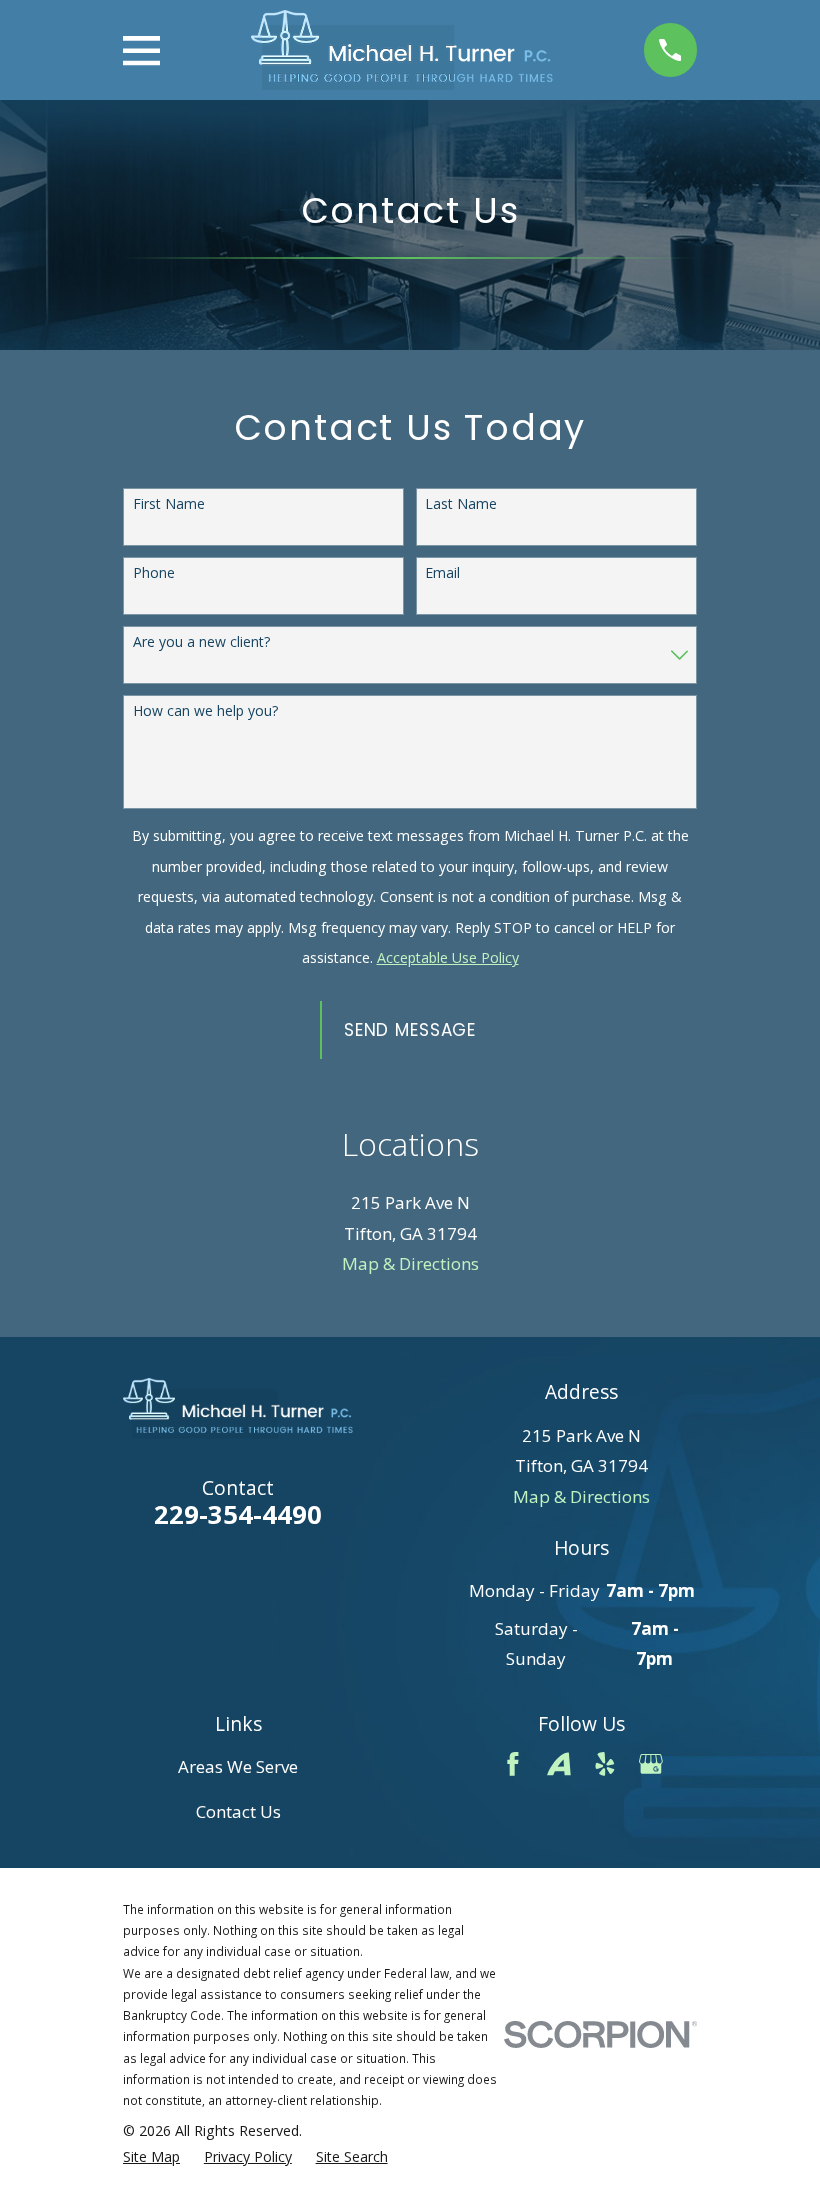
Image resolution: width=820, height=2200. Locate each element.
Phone (154, 573)
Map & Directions (410, 1263)
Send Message (410, 1030)
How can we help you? (205, 711)
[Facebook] (513, 1764)
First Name (169, 504)
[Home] (402, 50)
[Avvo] (559, 1764)
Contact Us (238, 1811)
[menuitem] (151, 2157)
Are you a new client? (201, 642)
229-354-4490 (238, 1514)
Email (442, 573)
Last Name (461, 504)
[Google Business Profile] (651, 1764)
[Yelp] (605, 1764)
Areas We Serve (238, 1766)
